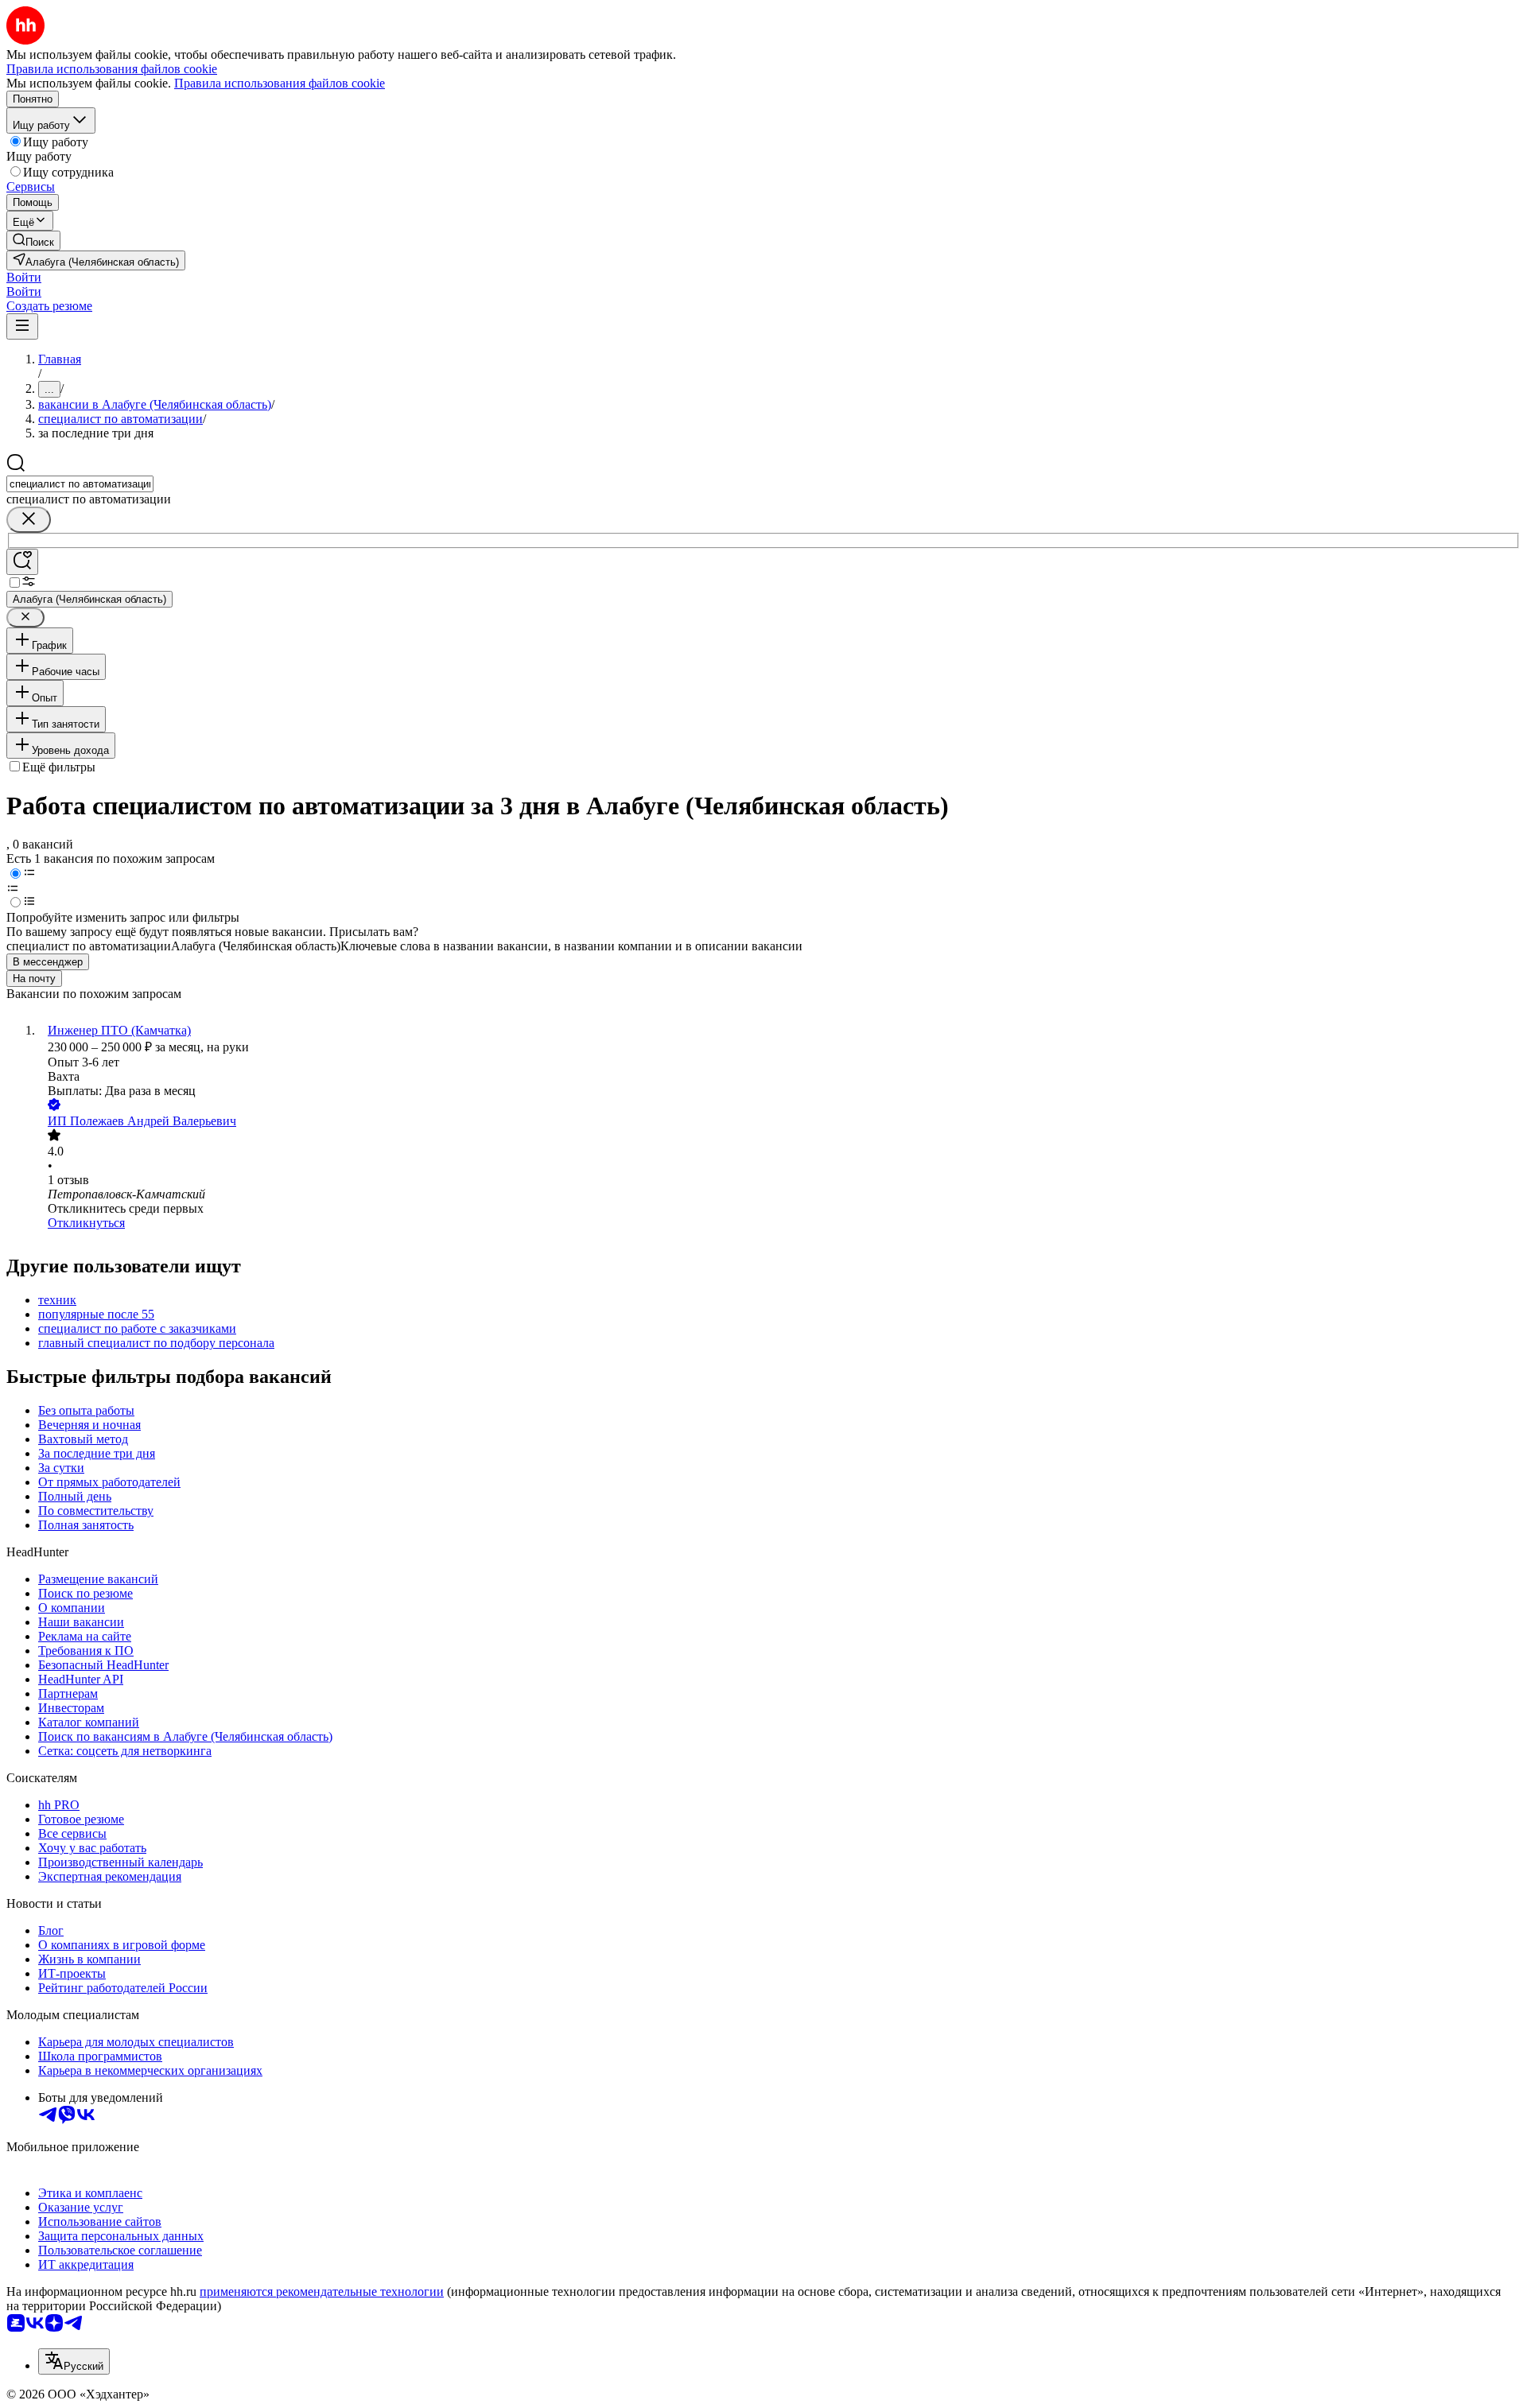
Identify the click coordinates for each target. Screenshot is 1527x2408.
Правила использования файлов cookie (280, 83)
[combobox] (80, 484)
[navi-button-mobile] (22, 326)
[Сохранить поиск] (22, 562)
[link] (33, 241)
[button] (24, 277)
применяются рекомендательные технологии (322, 2291)
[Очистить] (29, 520)
